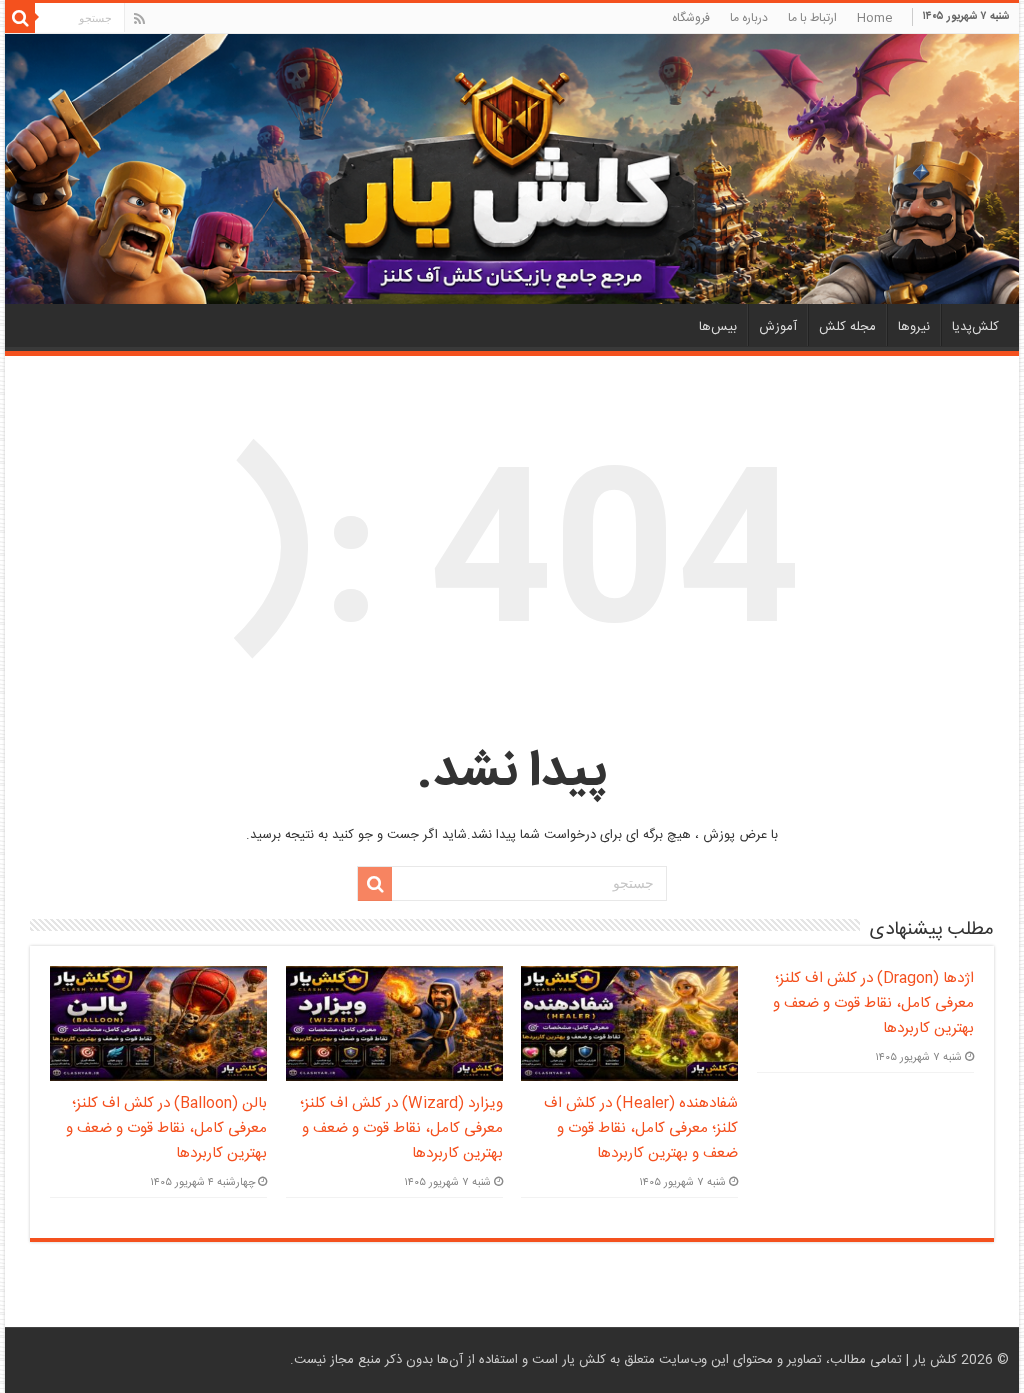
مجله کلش (847, 327)
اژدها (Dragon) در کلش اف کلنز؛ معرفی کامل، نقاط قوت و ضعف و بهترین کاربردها (873, 1003)
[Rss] (139, 19)
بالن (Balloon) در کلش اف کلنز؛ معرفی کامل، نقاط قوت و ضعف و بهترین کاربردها (166, 1128)
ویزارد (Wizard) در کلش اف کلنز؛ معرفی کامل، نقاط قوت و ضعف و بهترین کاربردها (401, 1128)
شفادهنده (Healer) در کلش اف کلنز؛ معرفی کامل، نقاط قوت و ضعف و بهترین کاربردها (641, 1128)
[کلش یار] (512, 169)
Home (874, 18)
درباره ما (749, 18)
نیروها (914, 327)
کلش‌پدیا (975, 327)
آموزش (778, 327)
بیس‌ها (718, 327)
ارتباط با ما (812, 18)
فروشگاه (691, 18)
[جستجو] (20, 18)
